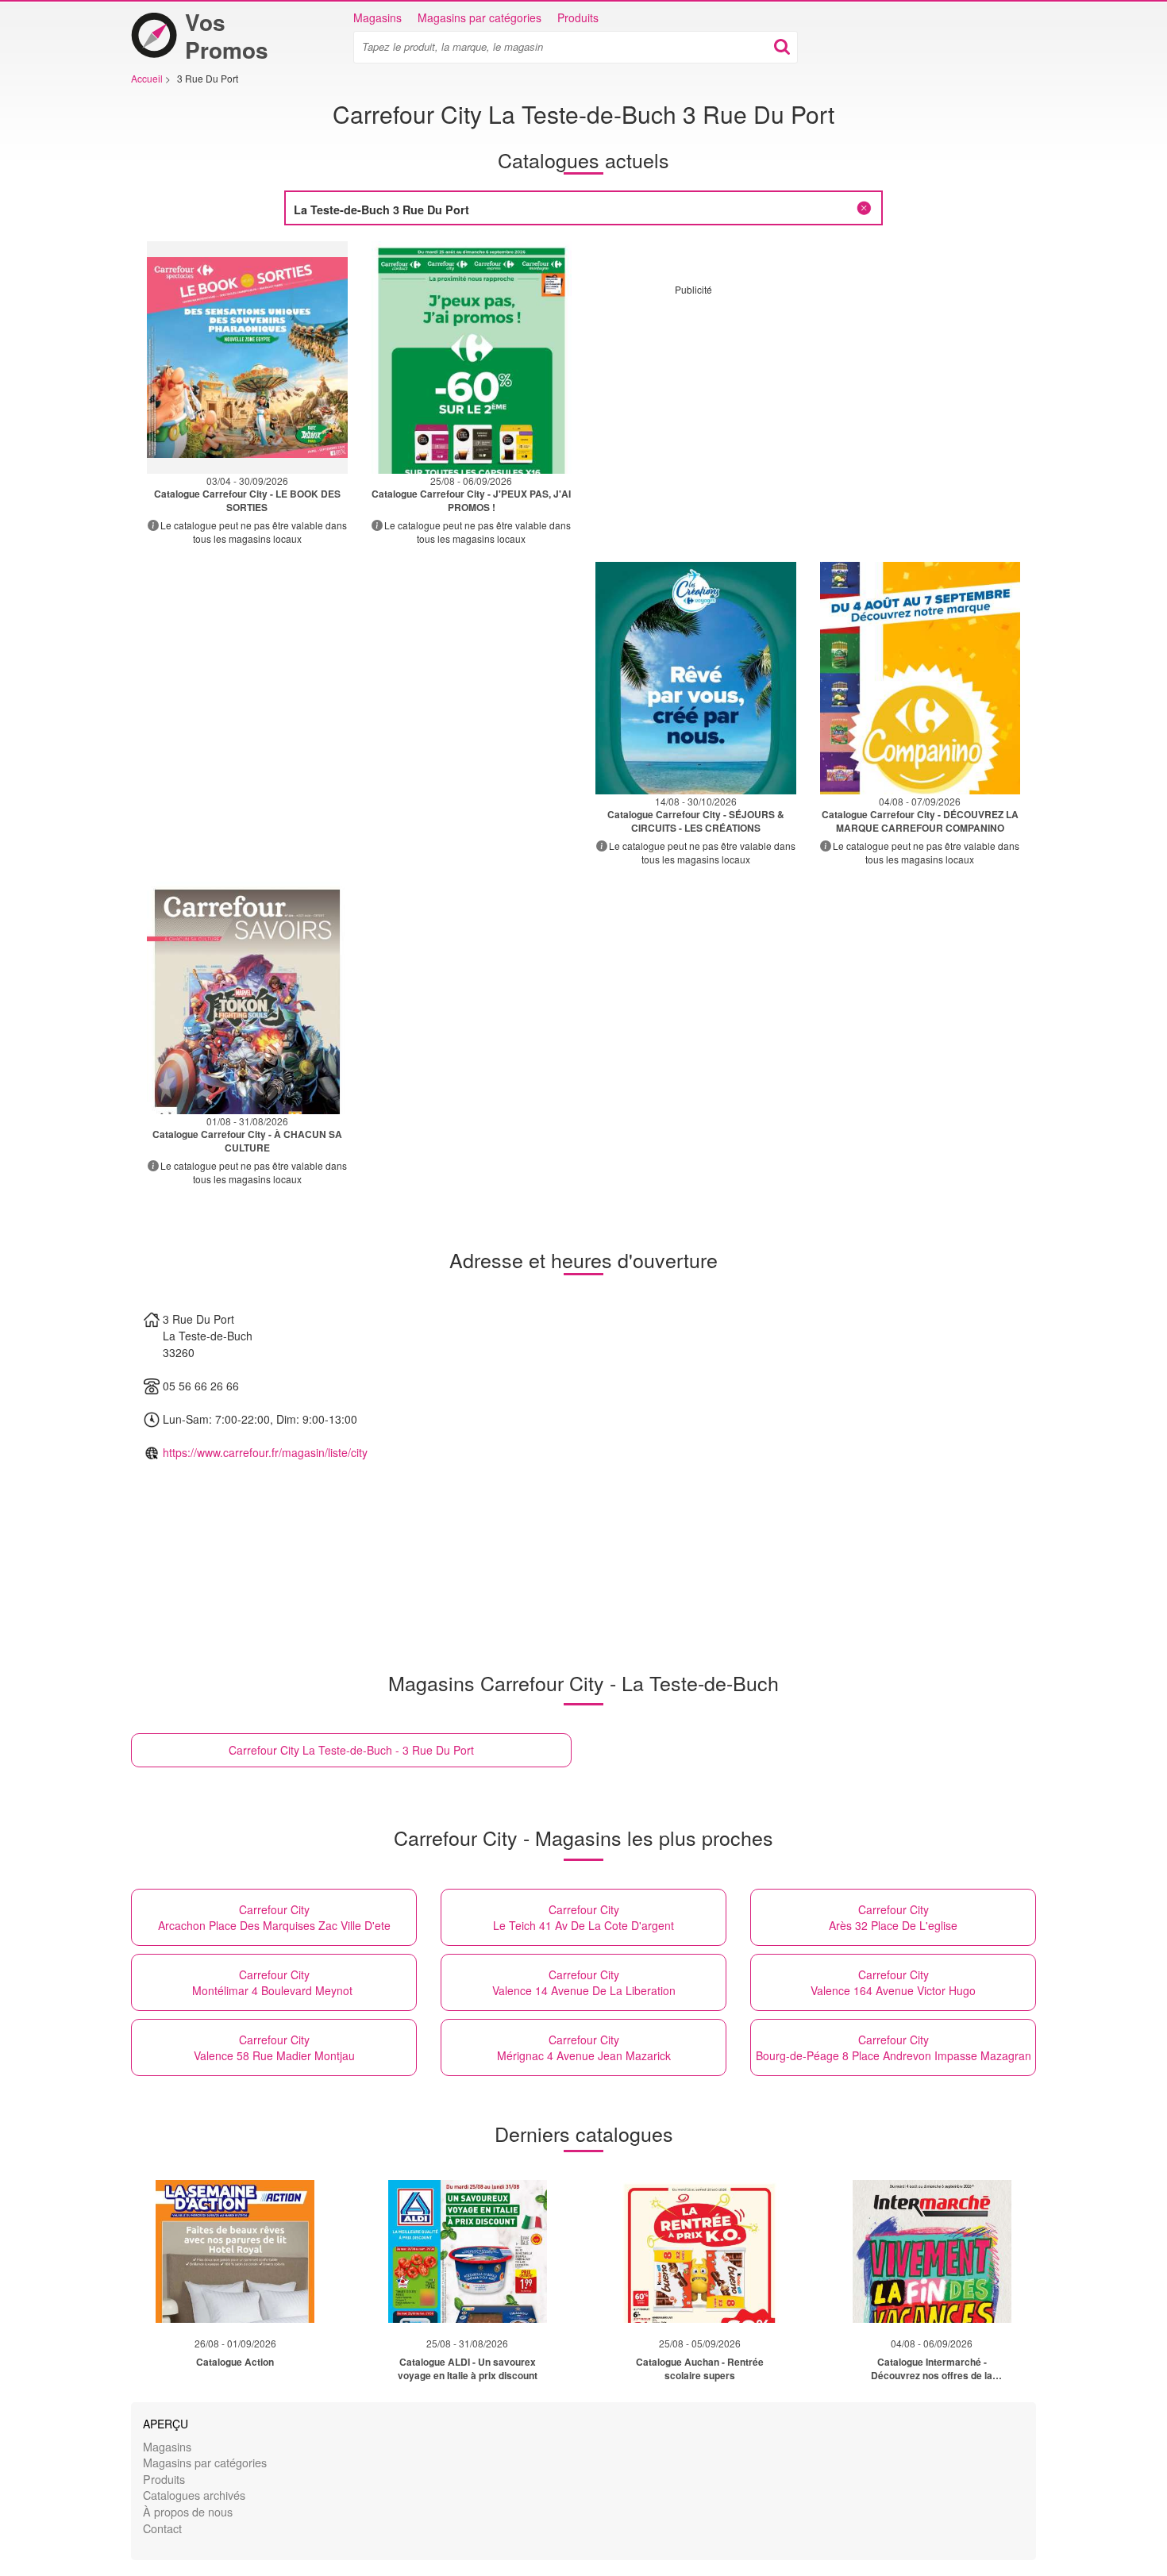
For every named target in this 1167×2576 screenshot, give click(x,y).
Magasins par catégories (480, 17)
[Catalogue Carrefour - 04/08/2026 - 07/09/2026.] (921, 678)
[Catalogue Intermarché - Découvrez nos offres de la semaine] (932, 2251)
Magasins (377, 17)
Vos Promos (227, 36)
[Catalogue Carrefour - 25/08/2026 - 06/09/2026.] (472, 358)
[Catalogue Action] (235, 2251)
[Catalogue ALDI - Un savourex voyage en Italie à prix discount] (468, 2251)
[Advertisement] (808, 407)
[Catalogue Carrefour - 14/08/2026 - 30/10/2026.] (696, 678)
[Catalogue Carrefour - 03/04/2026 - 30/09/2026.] (247, 358)
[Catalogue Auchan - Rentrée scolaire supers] (699, 2251)
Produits (578, 17)
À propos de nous (188, 2511)
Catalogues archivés (194, 2495)
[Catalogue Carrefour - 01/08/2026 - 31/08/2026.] (247, 998)
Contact (162, 2528)
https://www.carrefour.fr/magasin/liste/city (265, 1452)
